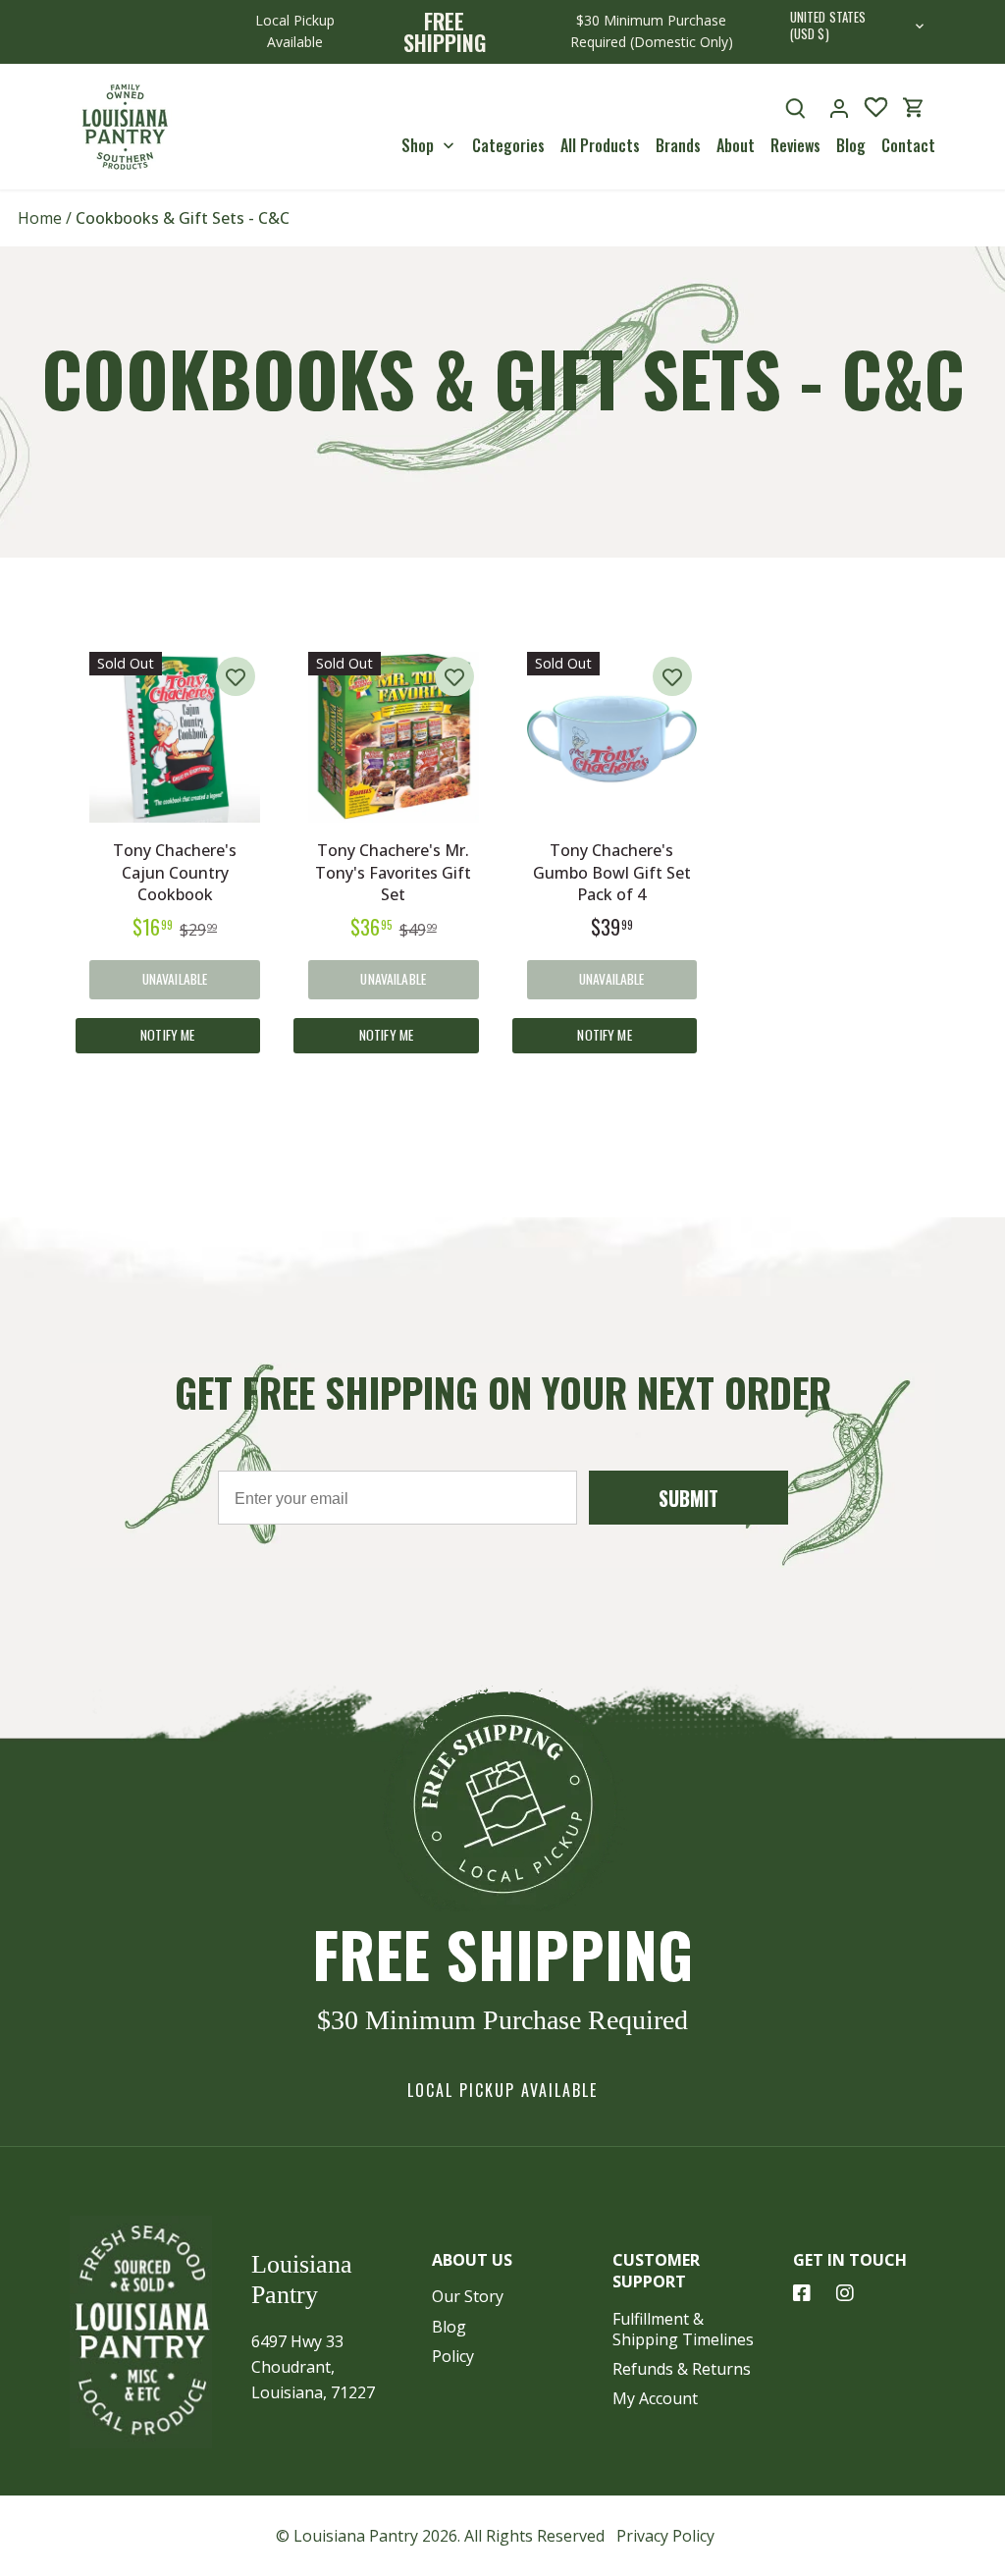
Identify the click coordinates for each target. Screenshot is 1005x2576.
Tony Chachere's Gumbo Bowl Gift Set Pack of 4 (612, 872)
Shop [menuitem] (418, 145)
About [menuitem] (736, 145)
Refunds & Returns (682, 2369)
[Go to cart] (914, 107)
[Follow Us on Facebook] (802, 2293)
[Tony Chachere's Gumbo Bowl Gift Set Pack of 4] (612, 737)
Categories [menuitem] (508, 145)
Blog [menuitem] (851, 145)
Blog (449, 2327)
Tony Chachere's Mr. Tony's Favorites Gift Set (393, 872)
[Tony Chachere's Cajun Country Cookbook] (175, 737)
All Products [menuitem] (600, 145)
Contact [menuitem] (908, 145)
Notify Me (167, 1035)
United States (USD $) (828, 27)
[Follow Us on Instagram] (845, 2293)
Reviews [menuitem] (795, 145)
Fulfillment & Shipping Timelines (683, 2329)
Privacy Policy (665, 2536)
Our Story (468, 2296)
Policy (453, 2356)
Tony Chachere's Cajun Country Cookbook (175, 872)
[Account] (839, 107)
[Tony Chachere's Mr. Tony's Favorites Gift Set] (394, 737)
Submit (688, 1498)
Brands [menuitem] (678, 145)
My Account (655, 2398)
